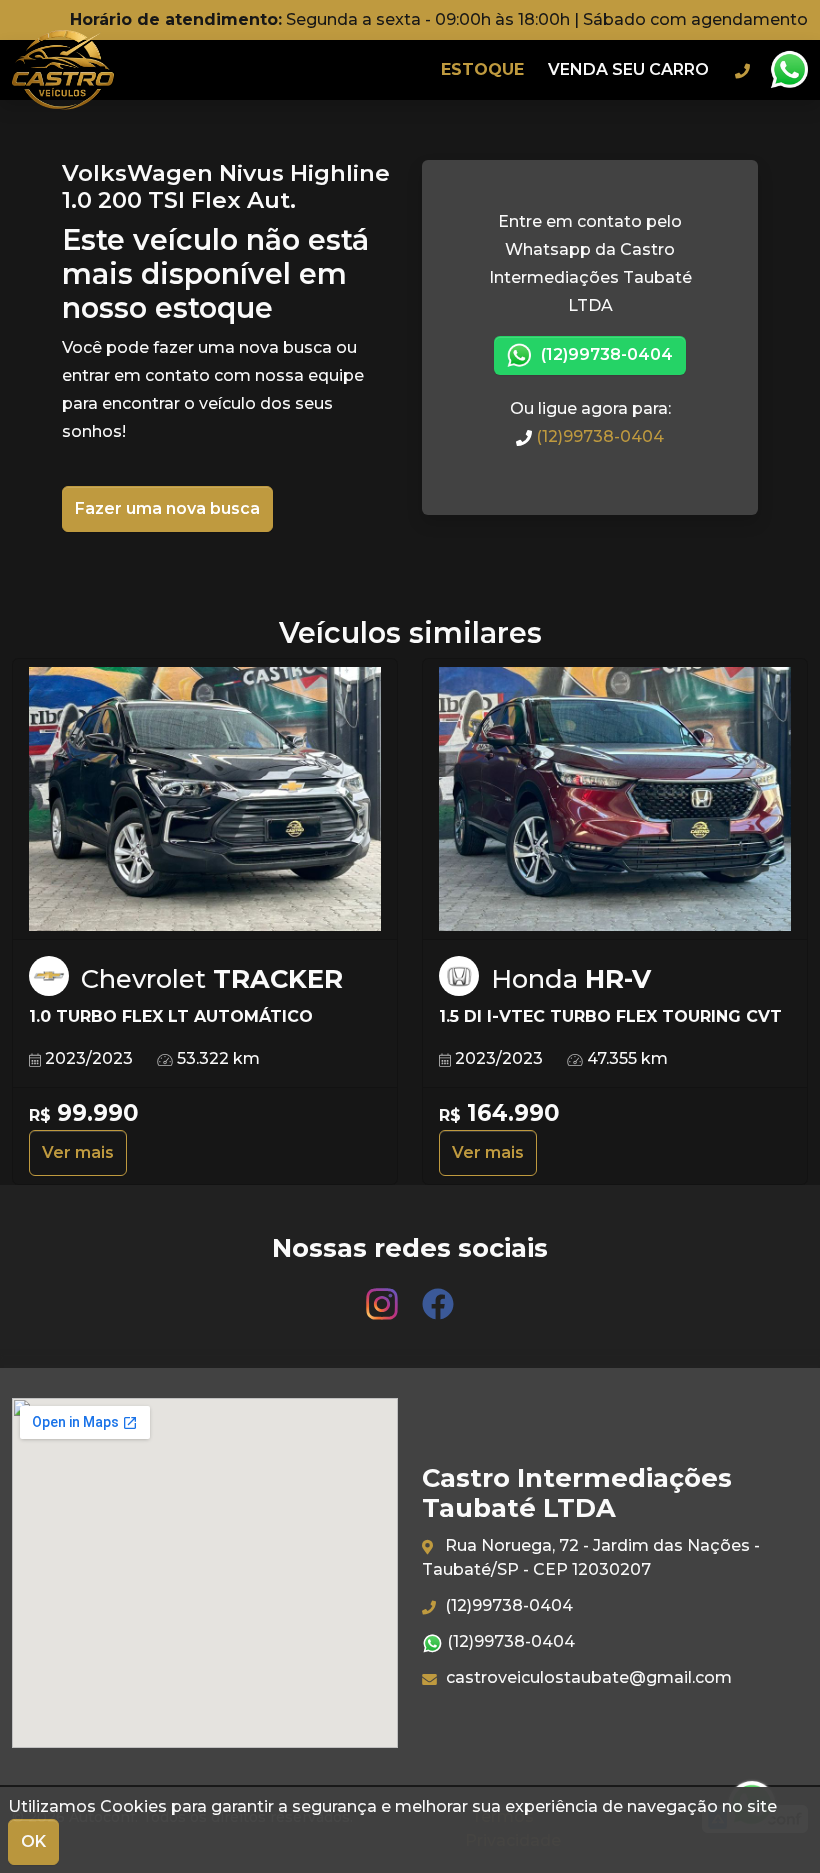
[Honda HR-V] (615, 799)
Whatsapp (789, 70)
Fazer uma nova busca (167, 508)
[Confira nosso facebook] (438, 1294)
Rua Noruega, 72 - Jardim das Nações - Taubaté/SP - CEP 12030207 (591, 1557)
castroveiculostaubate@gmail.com (587, 1677)
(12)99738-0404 (605, 354)
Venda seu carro (628, 69)
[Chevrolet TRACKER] (205, 799)
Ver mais (78, 1152)
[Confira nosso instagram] (384, 1294)
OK (33, 1841)
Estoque (482, 69)
